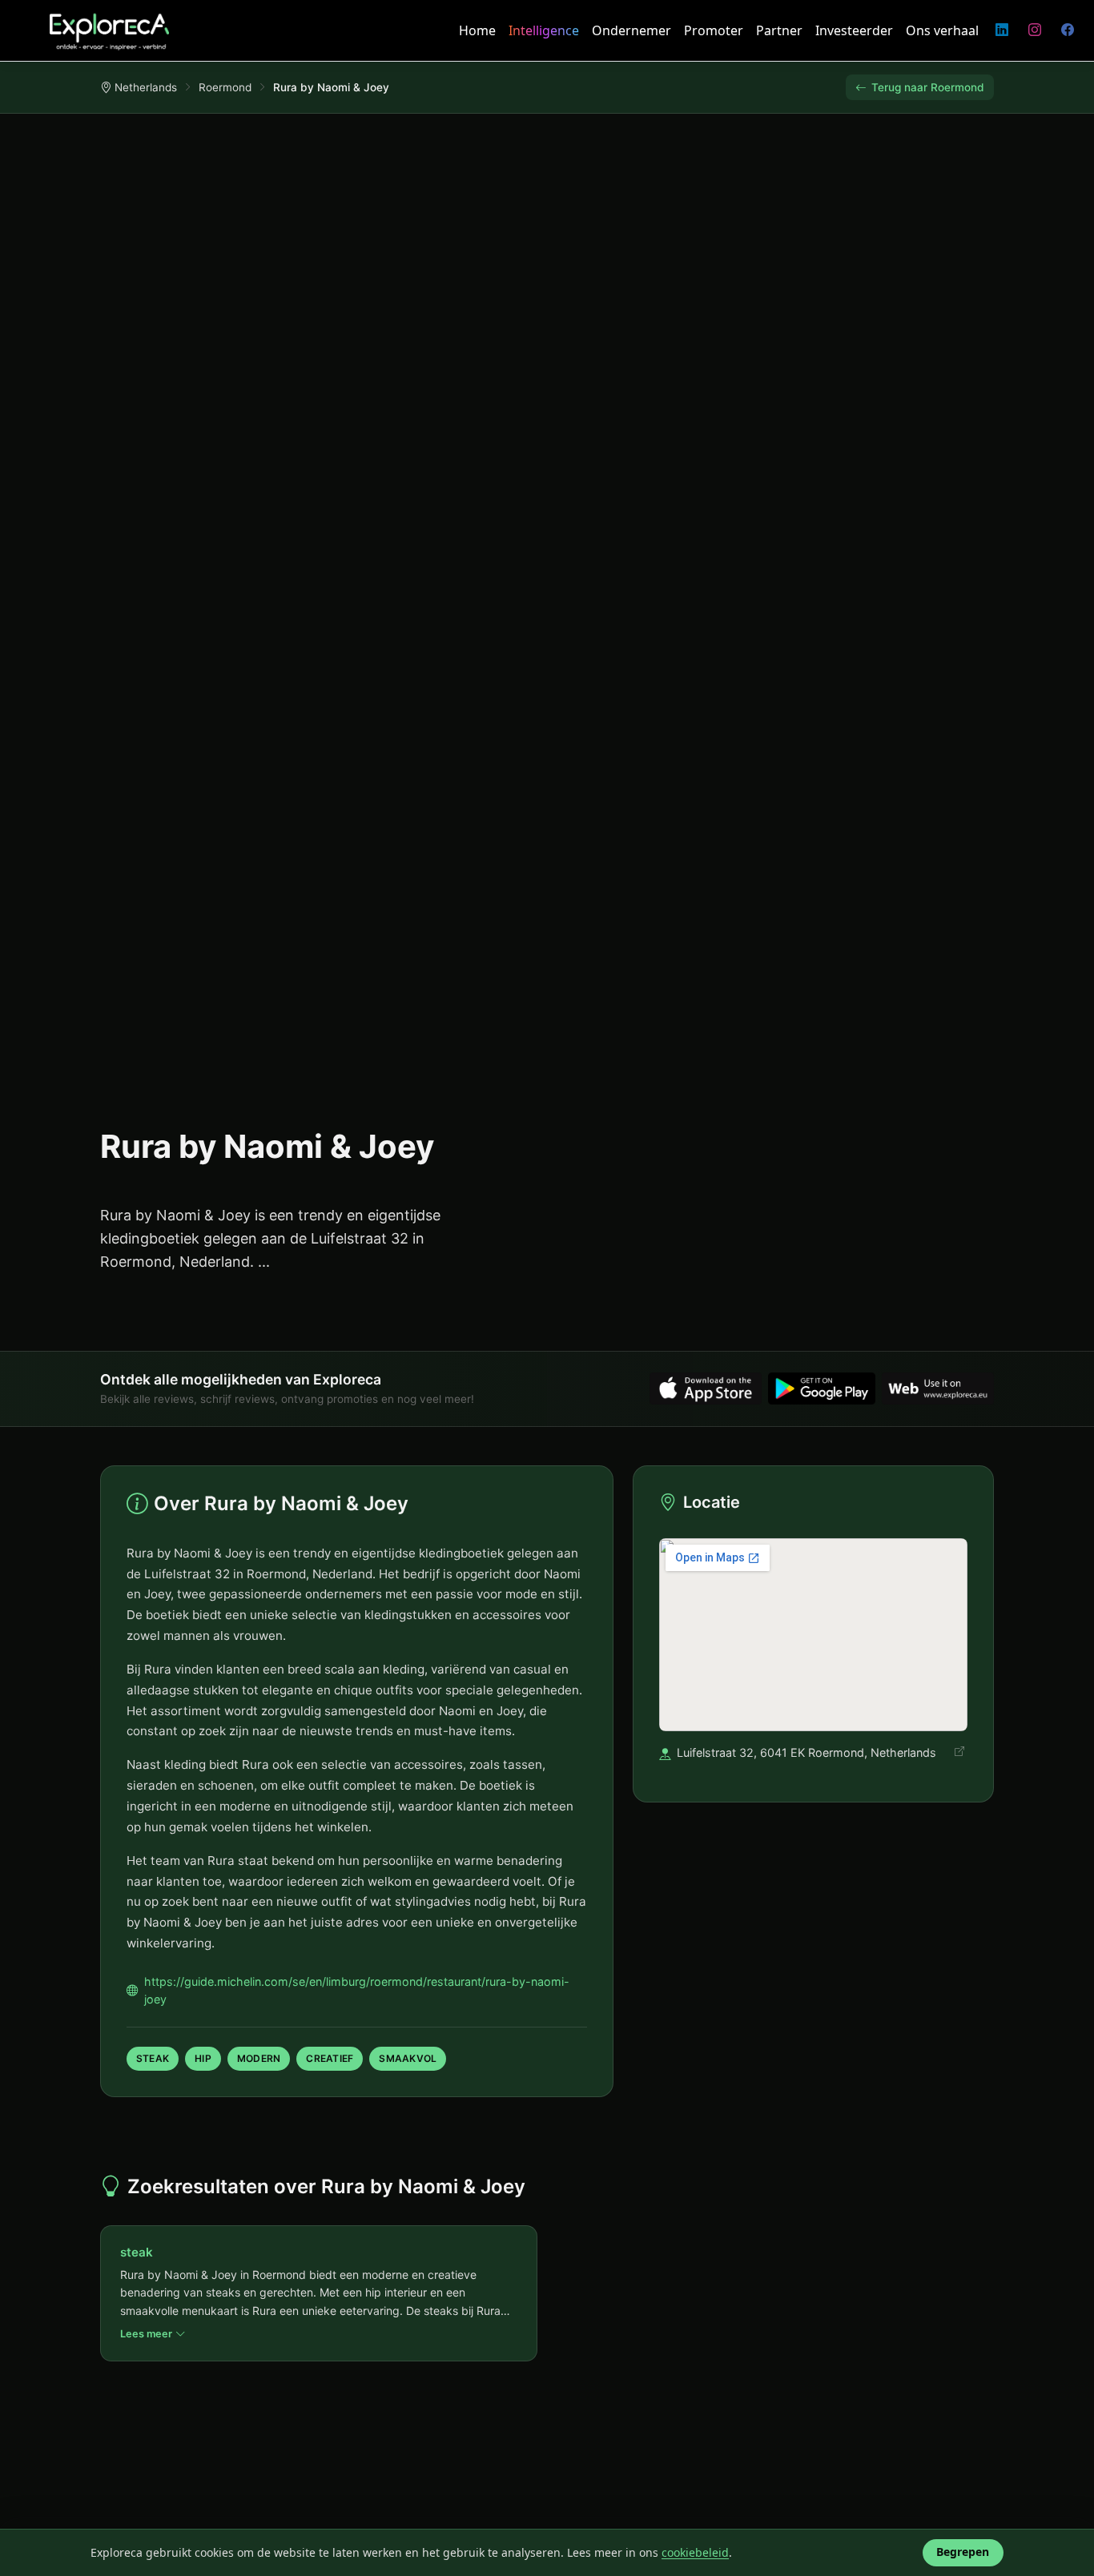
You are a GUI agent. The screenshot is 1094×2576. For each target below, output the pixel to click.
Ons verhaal (942, 30)
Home (477, 30)
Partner (779, 30)
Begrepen (963, 2552)
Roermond (225, 87)
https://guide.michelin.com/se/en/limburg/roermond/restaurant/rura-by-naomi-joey (357, 1990)
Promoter (714, 30)
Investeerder (854, 30)
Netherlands (146, 87)
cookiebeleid (695, 2552)
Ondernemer (631, 30)
